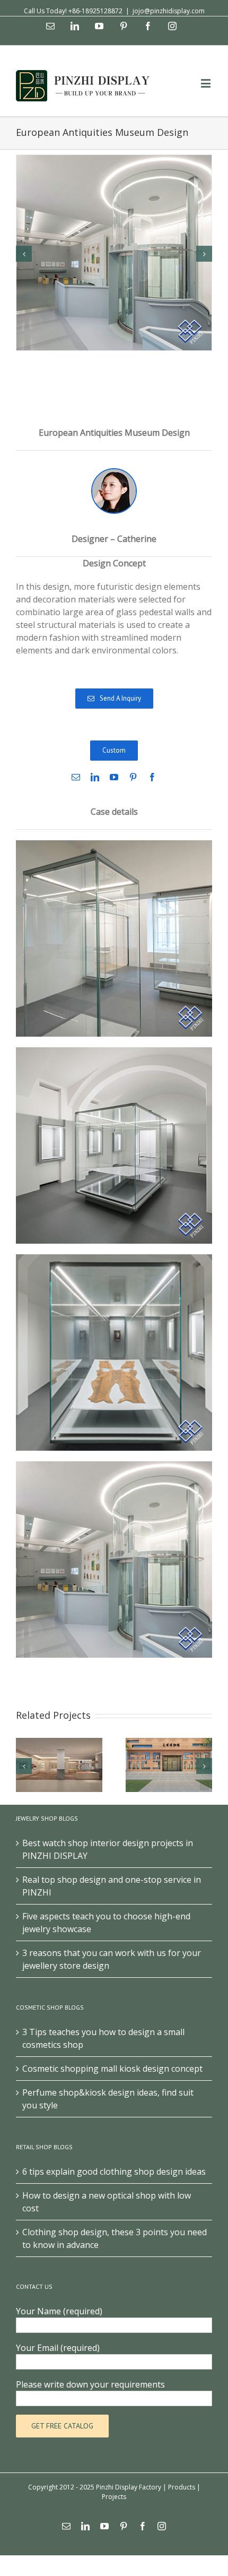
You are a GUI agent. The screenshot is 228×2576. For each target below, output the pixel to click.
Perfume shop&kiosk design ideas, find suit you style (108, 2099)
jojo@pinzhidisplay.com (169, 11)
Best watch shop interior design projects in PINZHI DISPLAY (108, 1849)
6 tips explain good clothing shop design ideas (114, 2172)
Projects (114, 2497)
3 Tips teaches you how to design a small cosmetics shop (103, 2038)
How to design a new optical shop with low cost (107, 2202)
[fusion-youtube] (114, 777)
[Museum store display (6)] (114, 252)
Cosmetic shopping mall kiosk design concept (112, 2069)
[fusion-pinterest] (133, 777)
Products (182, 2487)
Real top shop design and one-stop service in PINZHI (112, 1886)
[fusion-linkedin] (95, 777)
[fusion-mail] (76, 777)
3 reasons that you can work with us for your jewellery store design (112, 1959)
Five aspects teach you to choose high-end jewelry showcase (106, 1923)
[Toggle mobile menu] (207, 83)
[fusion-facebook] (152, 777)
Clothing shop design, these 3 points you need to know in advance (115, 2238)
